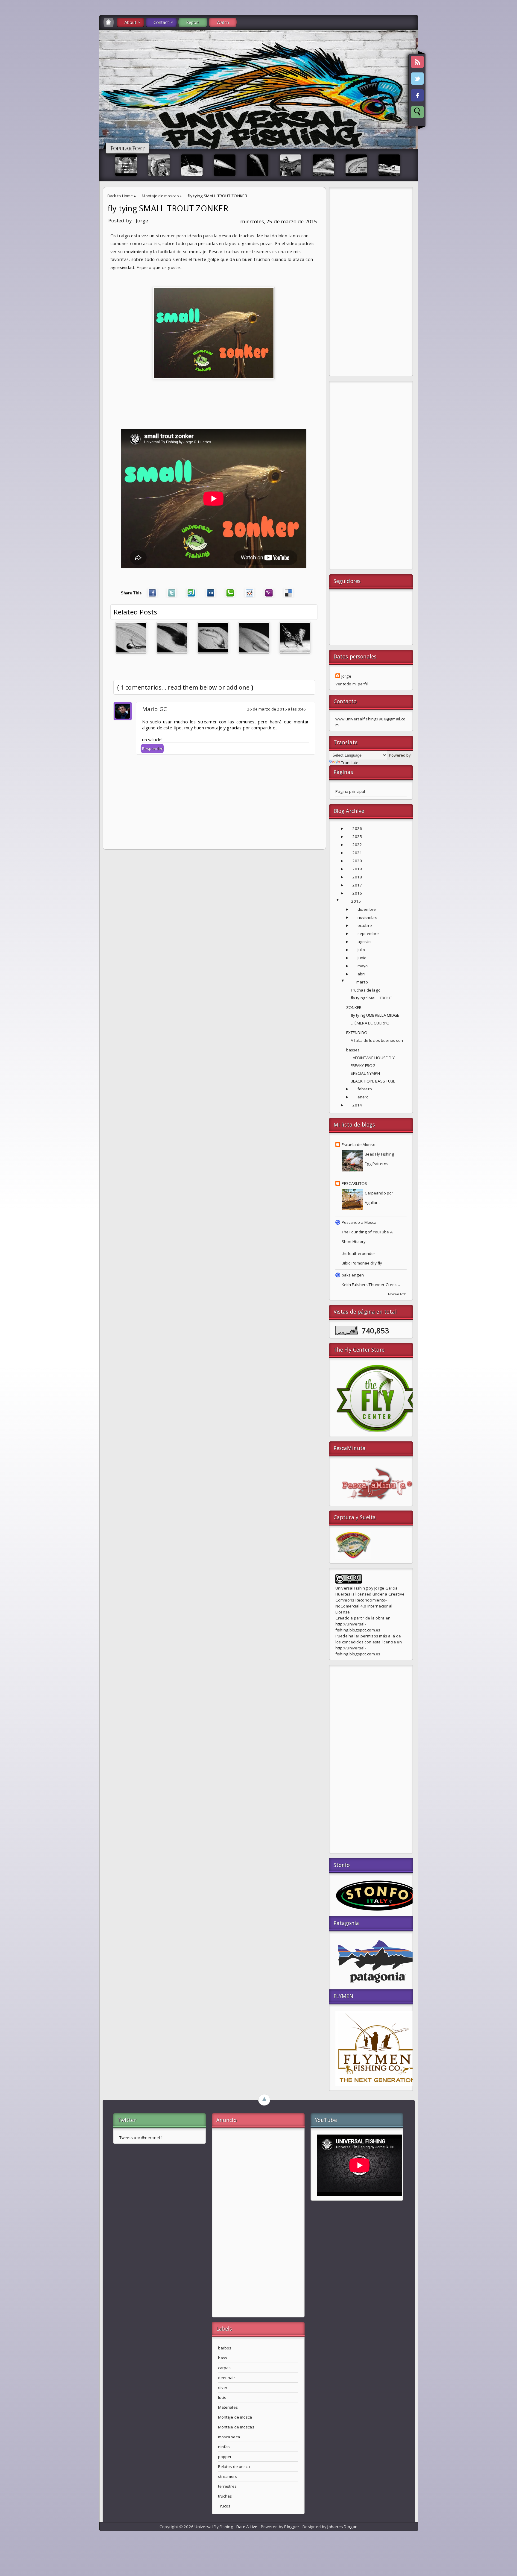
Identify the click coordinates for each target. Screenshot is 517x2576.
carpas (225, 2368)
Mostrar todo (397, 1294)
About (130, 22)
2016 (357, 893)
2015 (356, 901)
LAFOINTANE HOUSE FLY (373, 1058)
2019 (357, 869)
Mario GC (155, 709)
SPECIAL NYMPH (365, 1073)
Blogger (292, 2527)
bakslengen (353, 1275)
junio (362, 958)
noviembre (368, 917)
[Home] (109, 22)
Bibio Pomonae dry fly (362, 1263)
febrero (365, 1089)
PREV (10, 95)
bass (223, 2358)
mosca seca (229, 2437)
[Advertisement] (371, 283)
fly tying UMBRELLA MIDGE (375, 1015)
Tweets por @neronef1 (141, 2138)
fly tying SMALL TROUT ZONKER (168, 208)
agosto (364, 942)
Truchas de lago (366, 990)
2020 (357, 861)
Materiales (228, 2407)
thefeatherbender (359, 1253)
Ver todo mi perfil (352, 684)
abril (362, 974)
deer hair (227, 2378)
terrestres (227, 2486)
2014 (357, 1105)
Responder (152, 749)
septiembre (368, 933)
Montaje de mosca (235, 2417)
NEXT (507, 95)
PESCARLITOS (354, 1183)
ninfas (224, 2447)
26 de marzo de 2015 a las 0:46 (277, 709)
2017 (357, 885)
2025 (357, 837)
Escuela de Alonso (359, 1144)
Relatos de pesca (234, 2466)
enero (363, 1097)
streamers (228, 2476)
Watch (223, 22)
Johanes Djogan (342, 2527)
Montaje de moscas (160, 196)
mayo (363, 966)
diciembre (367, 909)
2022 (357, 845)
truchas (225, 2496)
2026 (357, 828)
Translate (350, 763)
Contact (161, 22)
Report (193, 22)
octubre (365, 925)
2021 (357, 853)
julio (361, 950)
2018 (357, 877)
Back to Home (120, 196)
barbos (225, 2348)
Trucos (224, 2506)
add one (238, 687)
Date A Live (247, 2527)
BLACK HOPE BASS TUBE (373, 1081)
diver (223, 2387)
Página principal (350, 791)
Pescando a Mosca (359, 1222)
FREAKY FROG (363, 1065)
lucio (222, 2397)
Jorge (346, 676)
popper (225, 2457)
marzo (362, 982)
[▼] (344, 901)
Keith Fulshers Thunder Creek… (371, 1285)
